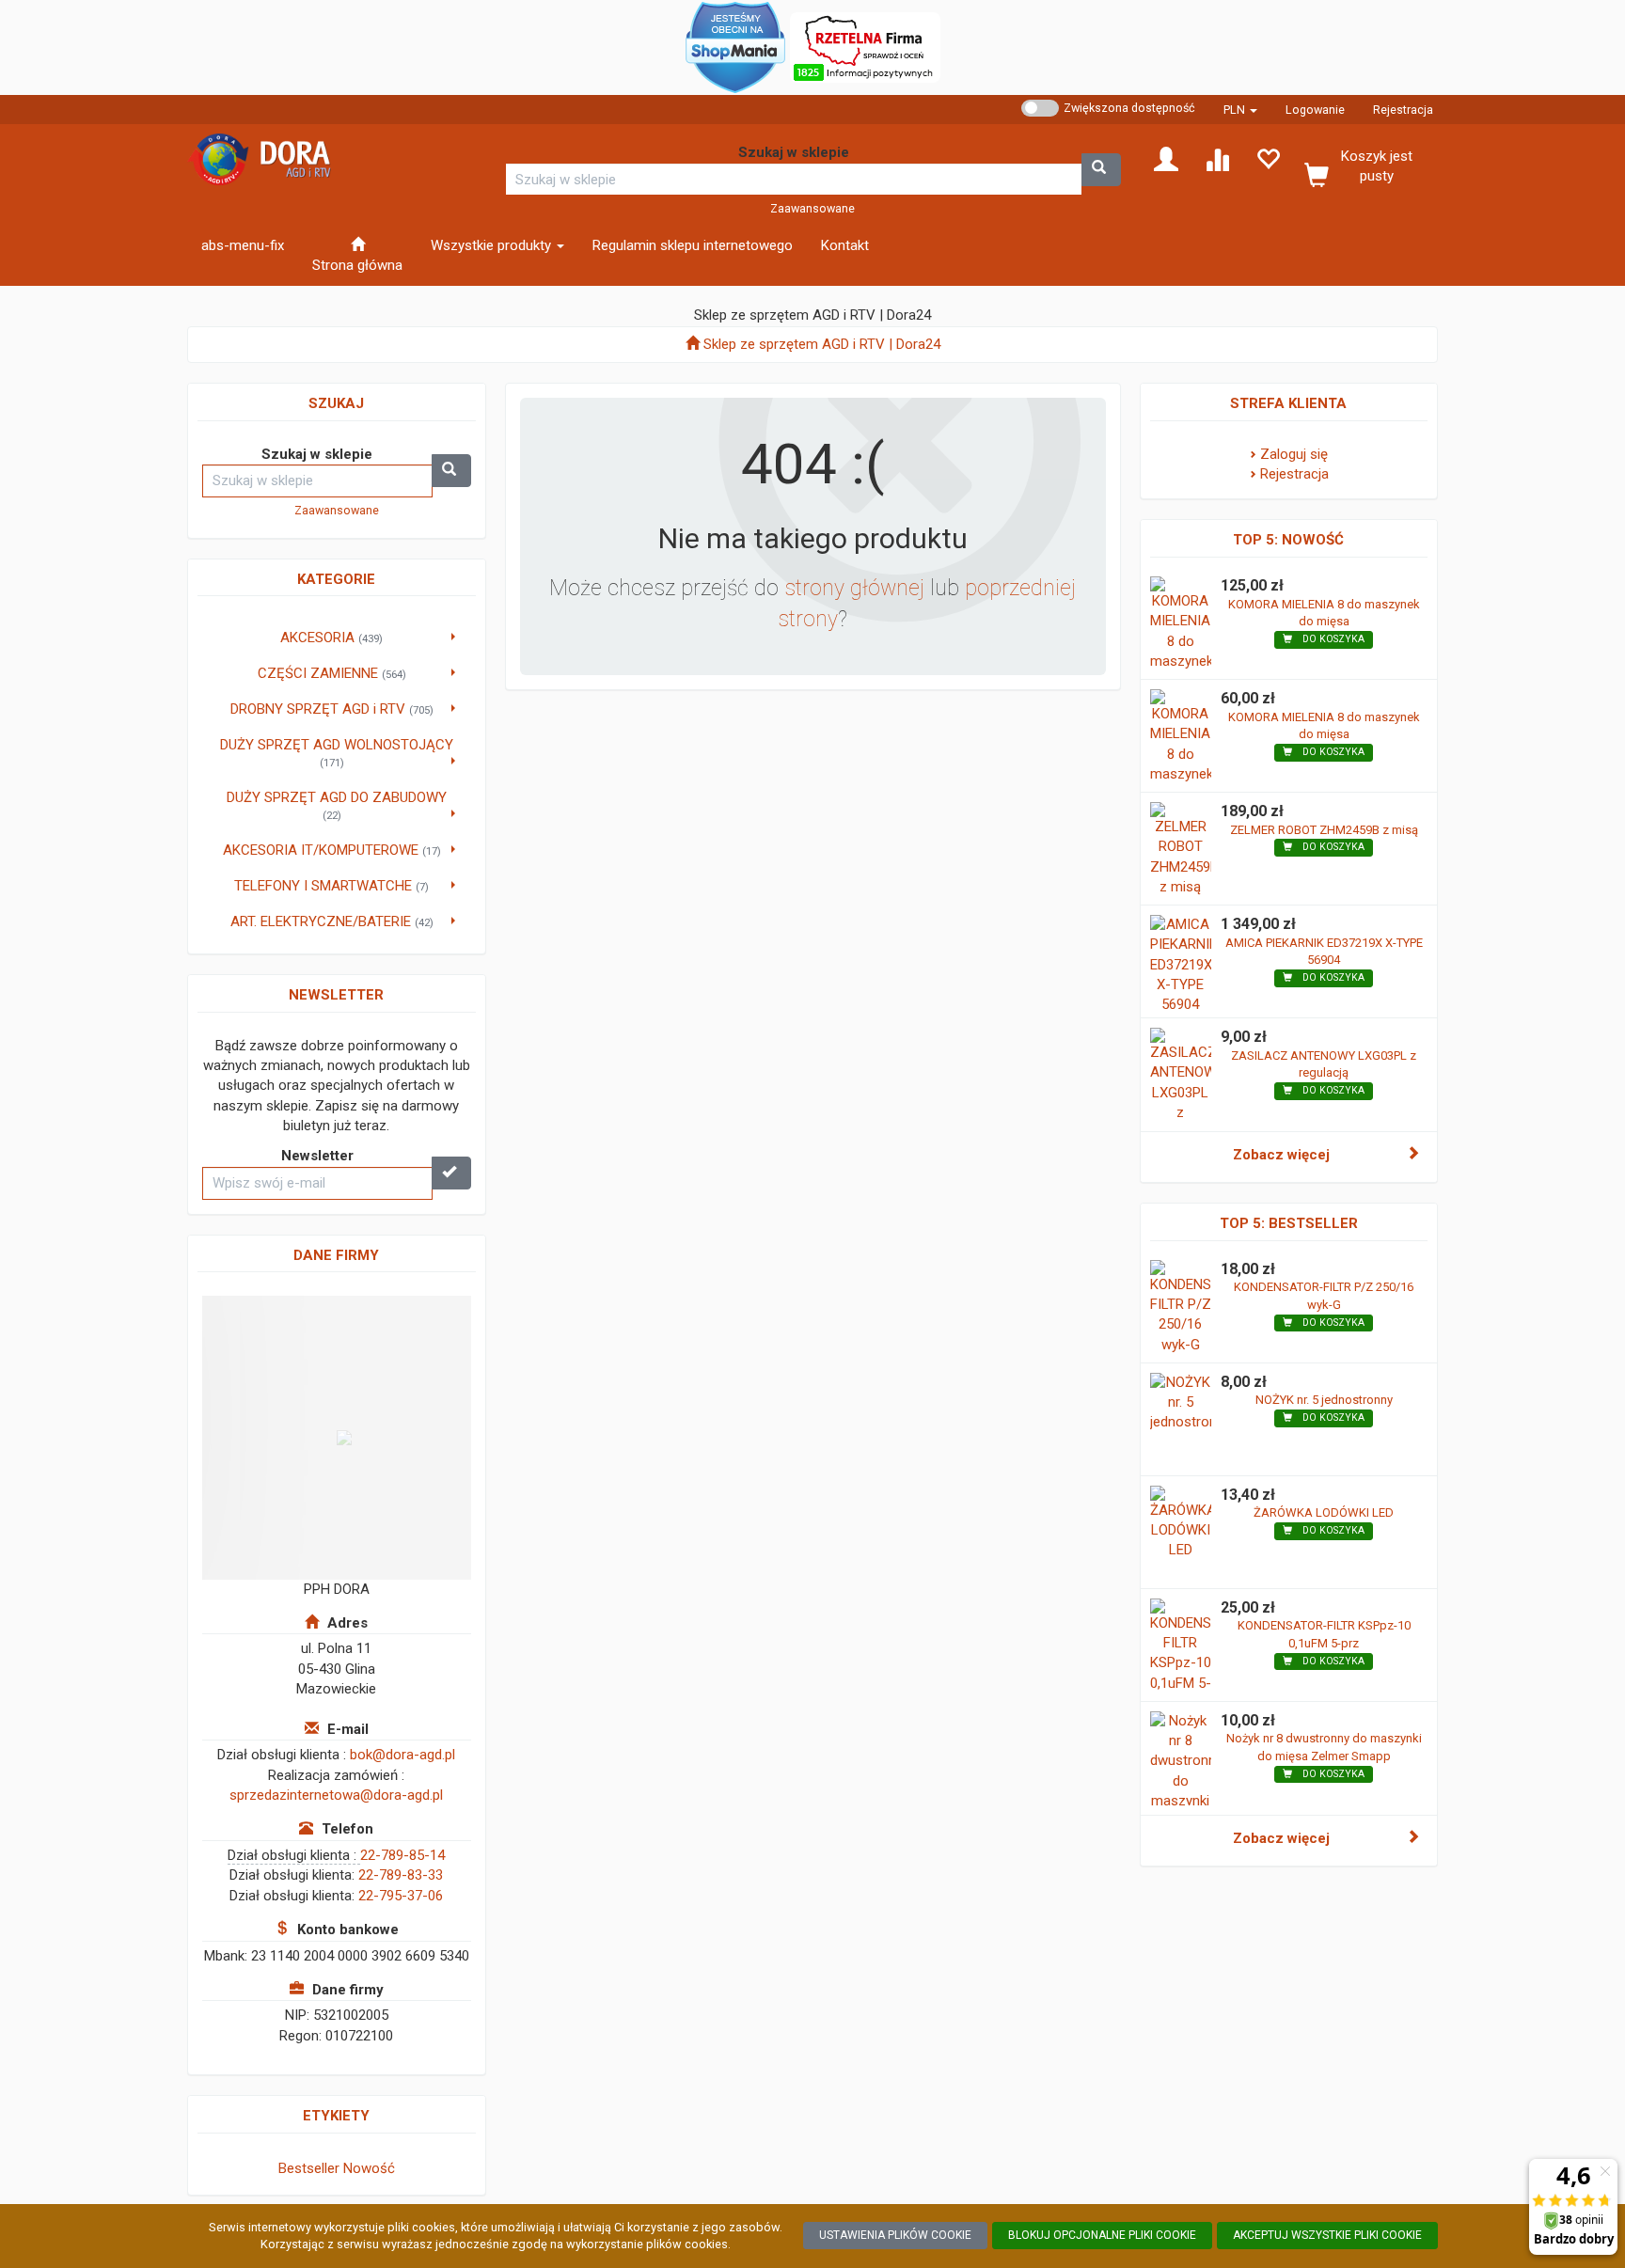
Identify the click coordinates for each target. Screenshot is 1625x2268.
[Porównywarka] (1217, 158)
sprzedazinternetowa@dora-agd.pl (336, 1795)
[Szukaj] (1101, 170)
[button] (1240, 110)
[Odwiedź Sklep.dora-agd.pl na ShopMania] (735, 46)
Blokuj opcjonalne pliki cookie (1102, 2235)
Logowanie (1315, 110)
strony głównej (854, 588)
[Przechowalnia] (1268, 158)
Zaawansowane (812, 208)
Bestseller (309, 2168)
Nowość (369, 2168)
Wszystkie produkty (493, 245)
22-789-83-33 (401, 1875)
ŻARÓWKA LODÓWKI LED (1324, 1512)
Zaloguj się (1294, 454)
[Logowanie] (1166, 158)
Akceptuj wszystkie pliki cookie (1327, 2235)
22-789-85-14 (402, 1855)
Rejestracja (1403, 110)
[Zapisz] (451, 1173)
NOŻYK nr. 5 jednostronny (1324, 1400)
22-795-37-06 (401, 1896)
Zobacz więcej (1281, 1155)
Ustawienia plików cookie (895, 2235)
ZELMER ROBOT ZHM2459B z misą (1324, 830)
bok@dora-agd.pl (402, 1755)
